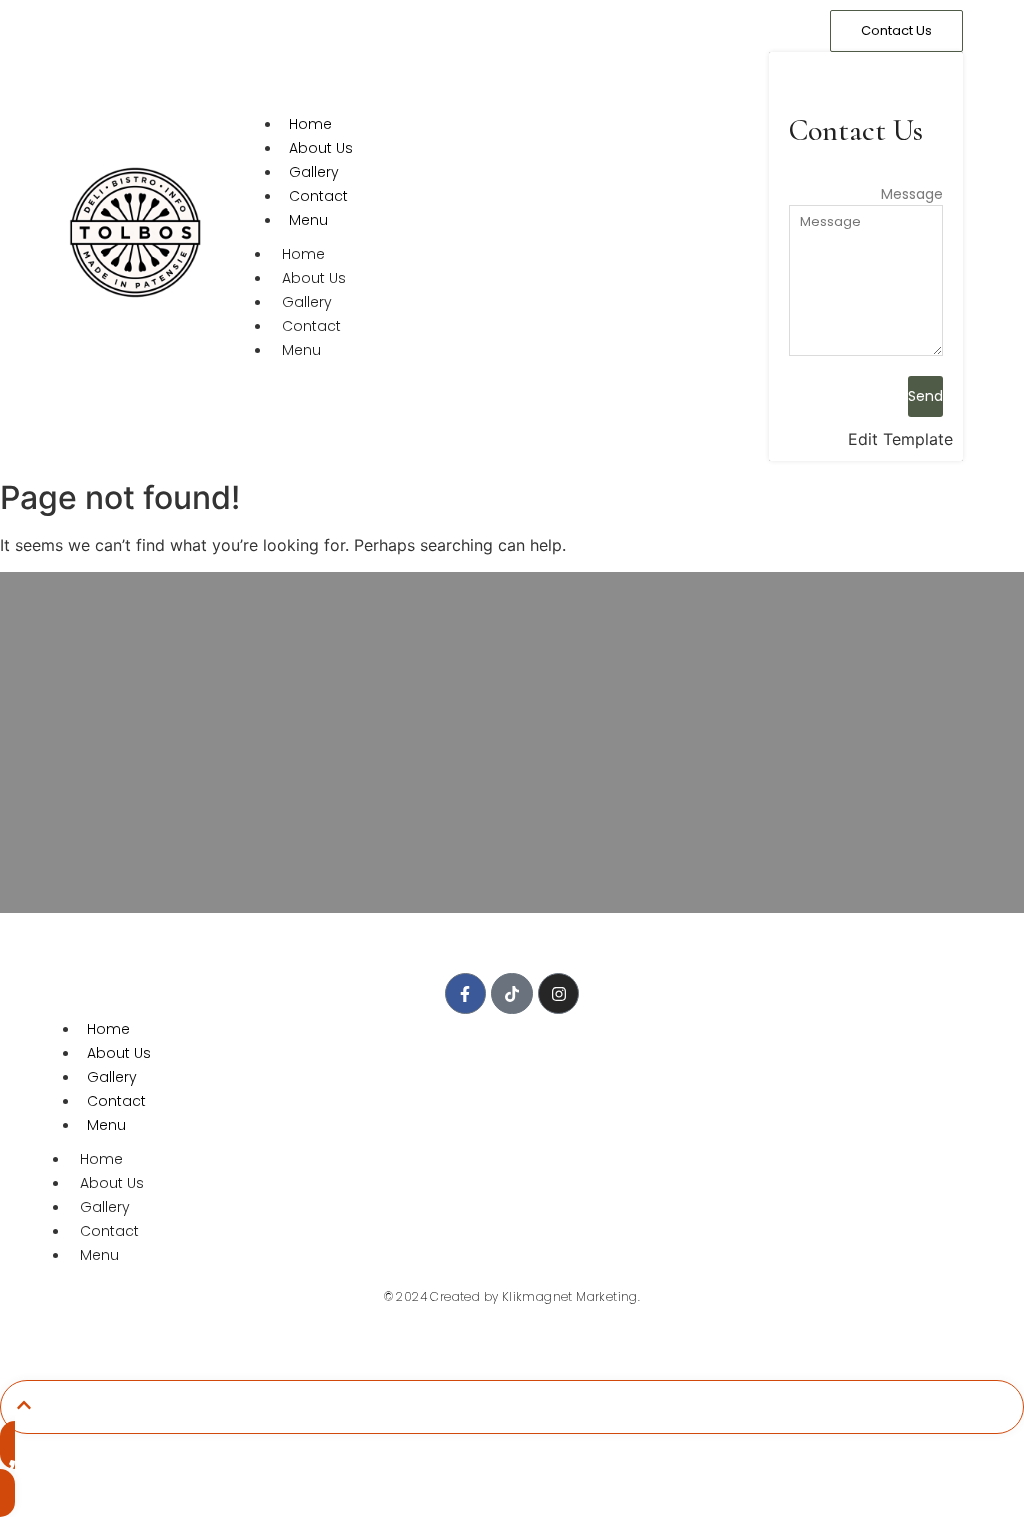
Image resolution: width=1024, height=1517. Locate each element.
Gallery (314, 172)
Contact (318, 196)
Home (310, 124)
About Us (321, 148)
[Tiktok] (512, 994)
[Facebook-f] (466, 994)
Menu (308, 220)
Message (912, 194)
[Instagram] (559, 994)
